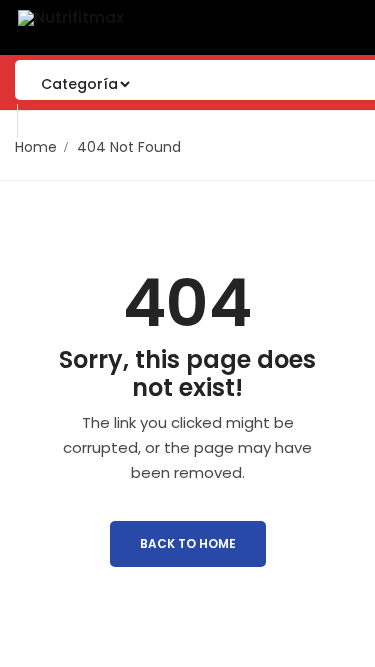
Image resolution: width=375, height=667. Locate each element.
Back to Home (188, 543)
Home (36, 147)
